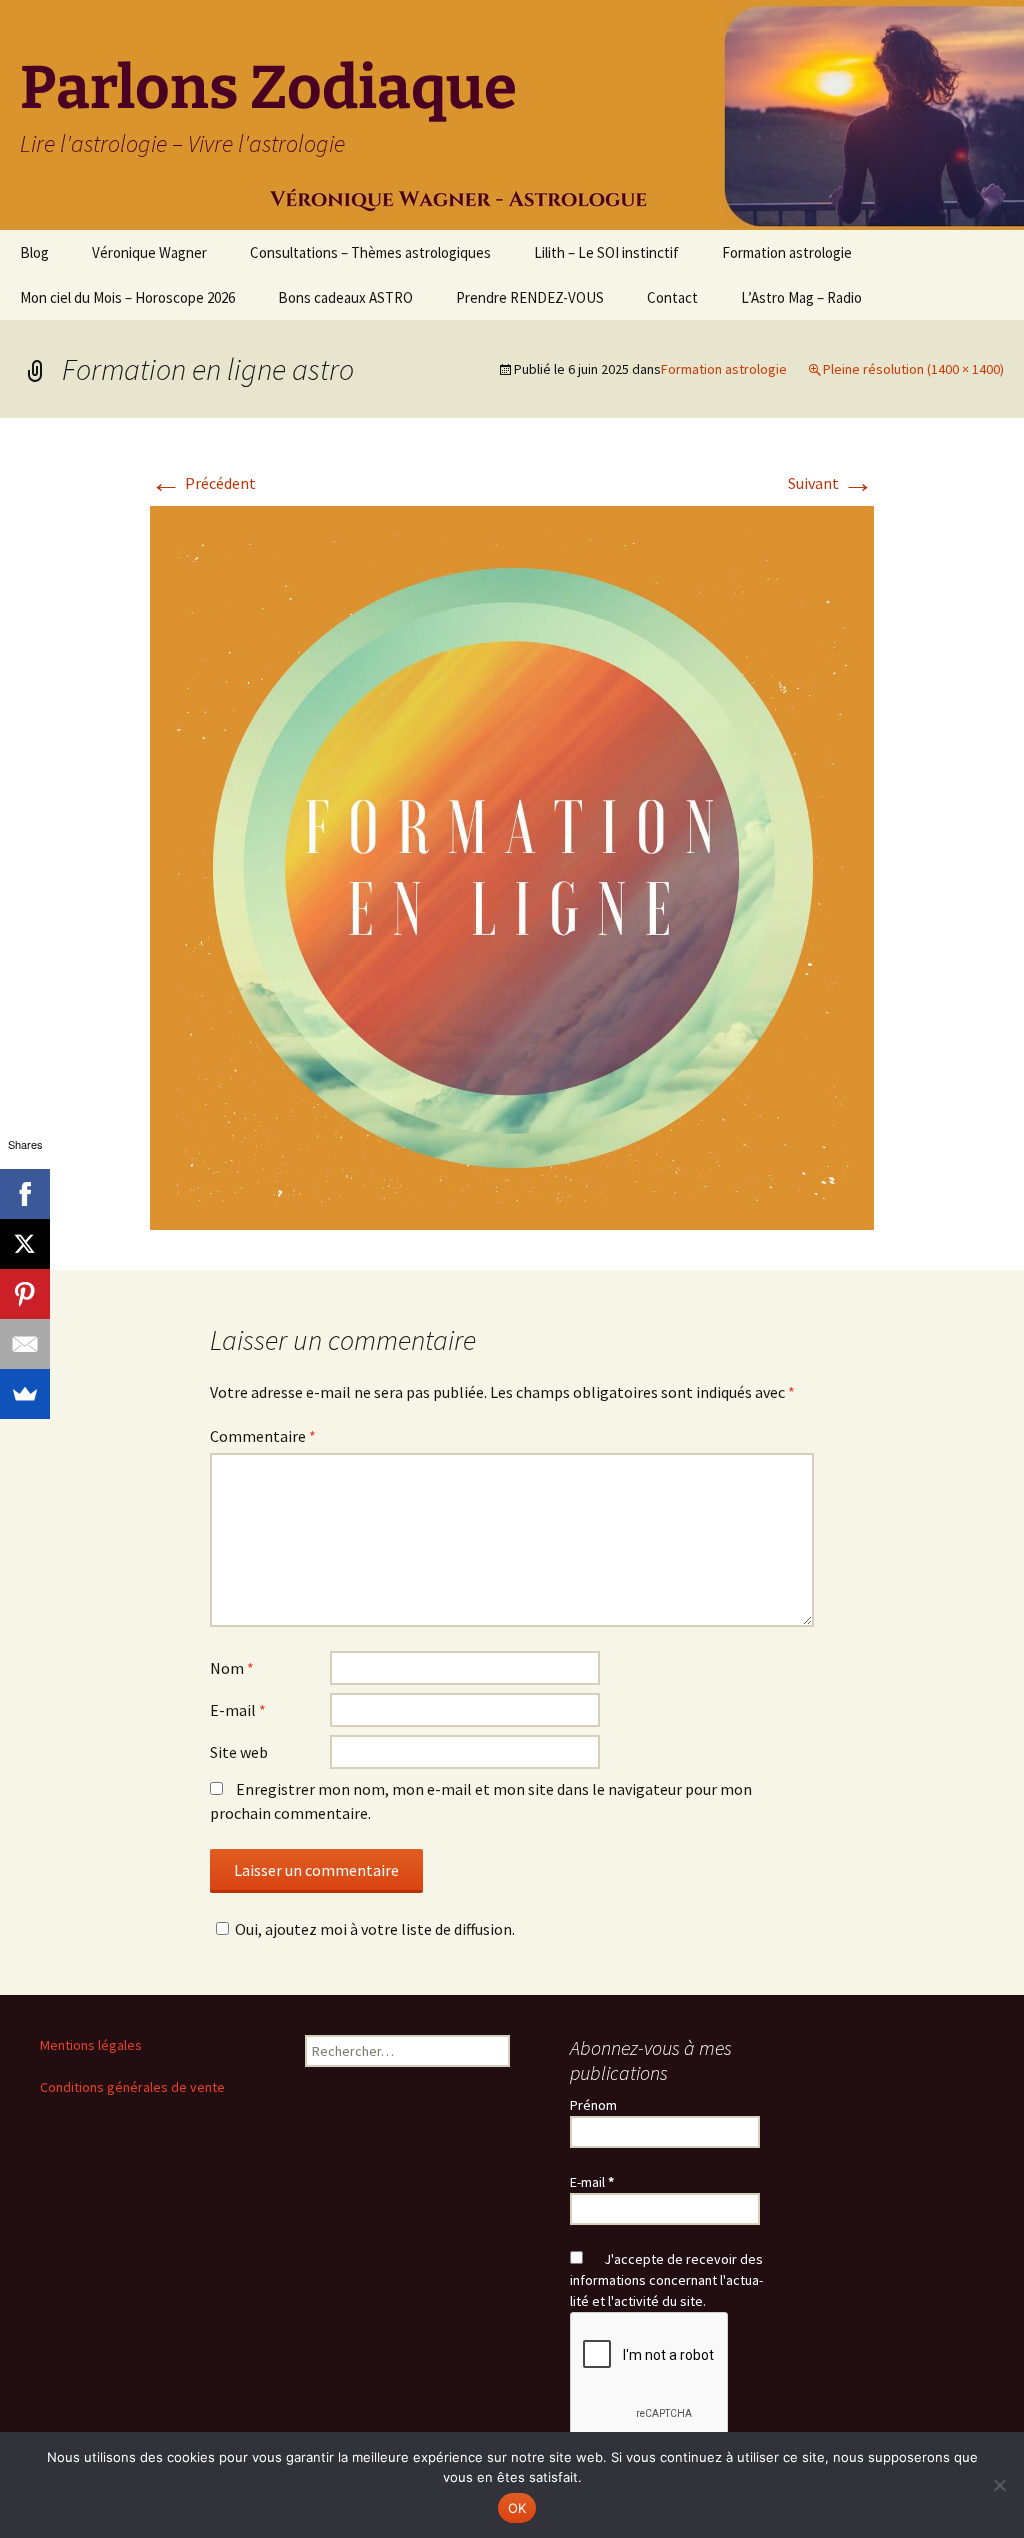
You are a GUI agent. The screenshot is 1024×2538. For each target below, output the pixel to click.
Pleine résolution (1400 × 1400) (913, 369)
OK (517, 2508)
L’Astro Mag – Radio (801, 297)
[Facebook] (25, 1194)
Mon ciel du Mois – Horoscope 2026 (127, 297)
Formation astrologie (787, 252)
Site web (239, 1752)
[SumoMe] (25, 1394)
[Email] (25, 1344)
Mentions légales (91, 2045)
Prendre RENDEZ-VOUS (530, 297)
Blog (34, 252)
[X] (25, 1244)
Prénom (593, 2105)
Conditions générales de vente (132, 2087)
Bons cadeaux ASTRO (345, 297)
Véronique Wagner (149, 252)
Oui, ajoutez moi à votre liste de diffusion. (375, 1929)
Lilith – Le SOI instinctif (606, 252)
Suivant (831, 483)
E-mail (238, 1710)
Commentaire (263, 1436)
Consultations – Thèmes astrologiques (370, 252)
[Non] (999, 2485)
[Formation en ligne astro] (512, 866)
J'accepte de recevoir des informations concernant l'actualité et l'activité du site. (666, 2280)
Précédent (203, 483)
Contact (672, 297)
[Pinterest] (25, 1294)
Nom (232, 1668)
